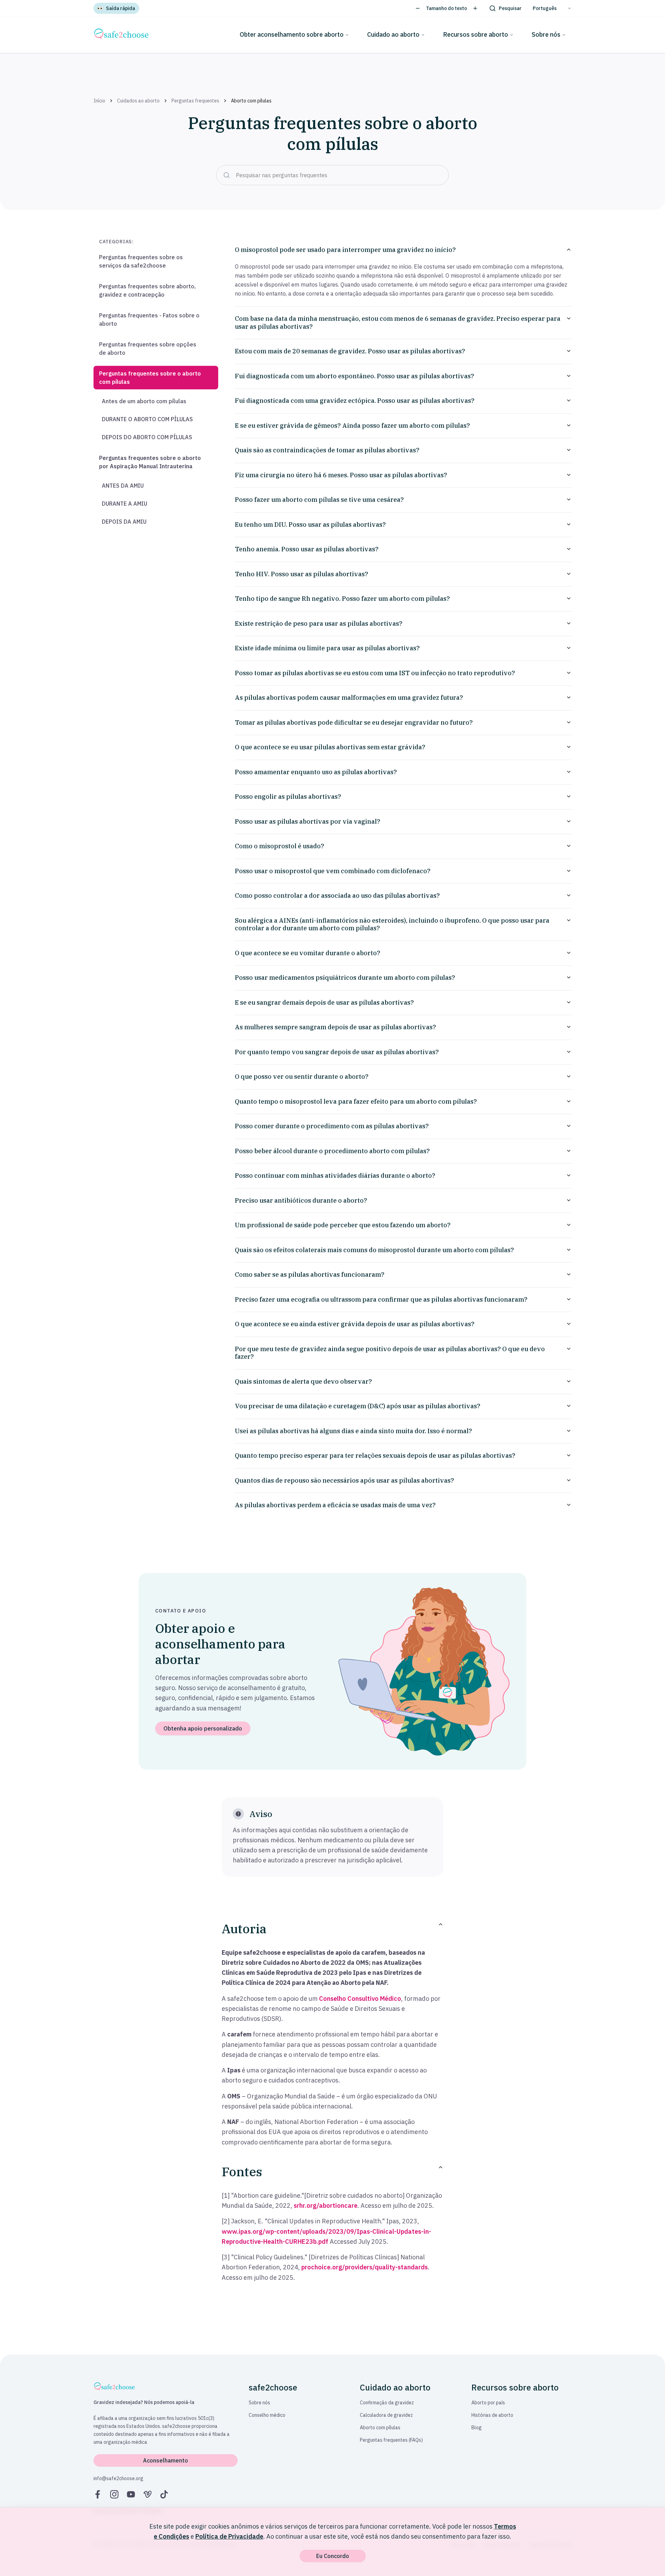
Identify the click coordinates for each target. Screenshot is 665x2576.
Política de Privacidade (229, 2536)
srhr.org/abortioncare (326, 2206)
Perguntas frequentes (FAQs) (391, 2440)
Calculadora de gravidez (386, 2415)
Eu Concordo (333, 2556)
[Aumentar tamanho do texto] (475, 8)
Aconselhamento (166, 2460)
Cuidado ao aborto (393, 34)
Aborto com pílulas (380, 2428)
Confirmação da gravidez (387, 2403)
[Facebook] (98, 2494)
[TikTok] (164, 2494)
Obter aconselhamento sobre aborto (292, 34)
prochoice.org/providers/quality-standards (365, 2267)
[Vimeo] (148, 2494)
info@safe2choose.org (118, 2478)
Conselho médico (267, 2415)
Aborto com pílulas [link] (251, 101)
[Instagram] (114, 2494)
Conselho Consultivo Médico (360, 1999)
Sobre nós (546, 34)
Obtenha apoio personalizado (203, 1728)
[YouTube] (131, 2494)
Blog (477, 2428)
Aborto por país (488, 2403)
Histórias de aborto (492, 2415)
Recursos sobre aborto (476, 34)
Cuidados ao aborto (138, 101)
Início (99, 101)
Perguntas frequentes (195, 101)
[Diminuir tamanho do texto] (418, 8)
